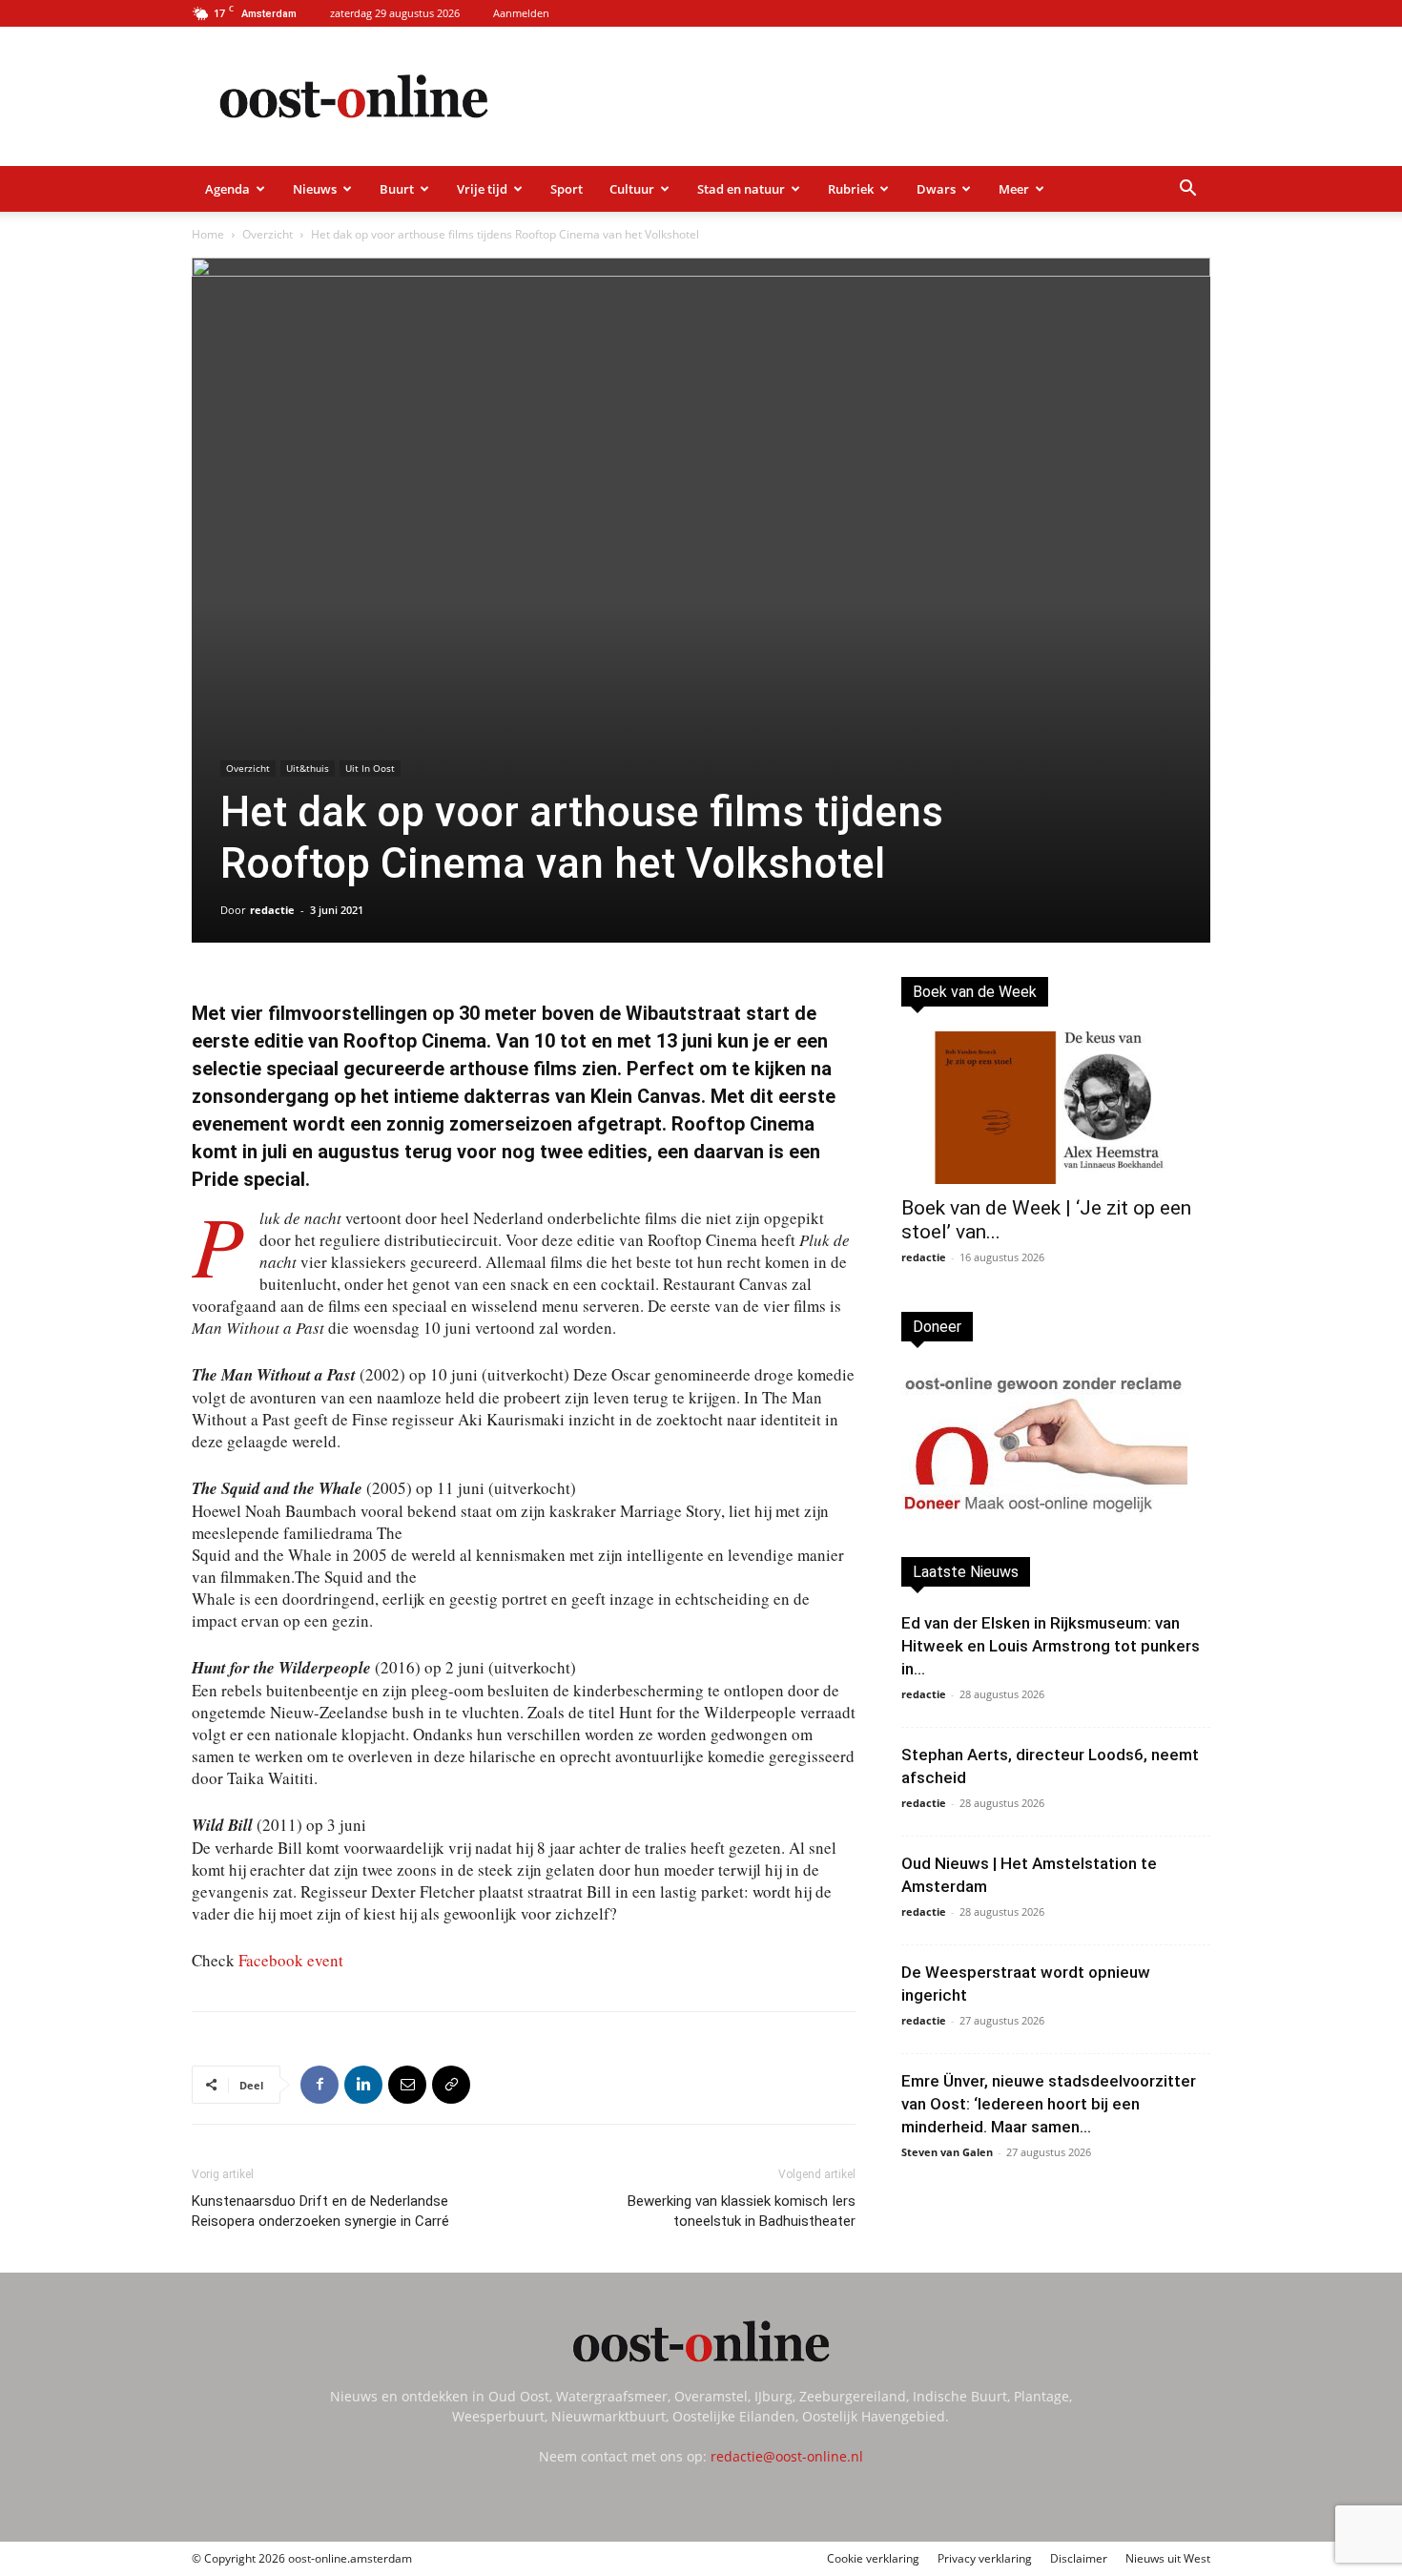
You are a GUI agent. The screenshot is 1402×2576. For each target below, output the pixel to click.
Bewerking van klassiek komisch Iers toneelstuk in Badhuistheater (742, 2211)
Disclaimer (1079, 2558)
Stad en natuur (741, 189)
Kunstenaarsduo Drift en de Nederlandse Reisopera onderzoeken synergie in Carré (320, 2211)
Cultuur (632, 189)
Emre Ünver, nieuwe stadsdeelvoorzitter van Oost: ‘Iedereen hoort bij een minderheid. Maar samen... (1049, 2104)
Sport (567, 189)
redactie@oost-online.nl (787, 2456)
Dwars (936, 189)
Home (208, 234)
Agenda (227, 189)
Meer (1014, 189)
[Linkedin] (363, 2085)
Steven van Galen (947, 2152)
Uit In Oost (370, 768)
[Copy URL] (451, 2085)
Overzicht (268, 234)
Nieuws (315, 189)
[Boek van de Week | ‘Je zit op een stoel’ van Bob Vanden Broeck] (1056, 1108)
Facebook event (291, 1960)
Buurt (397, 189)
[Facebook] (320, 2085)
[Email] (407, 2085)
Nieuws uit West (1168, 2558)
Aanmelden (521, 13)
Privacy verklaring (985, 2558)
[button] (1187, 190)
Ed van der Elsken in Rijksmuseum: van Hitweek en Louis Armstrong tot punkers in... (1051, 1646)
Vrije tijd (482, 189)
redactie (272, 910)
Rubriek (851, 189)
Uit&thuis (308, 768)
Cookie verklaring (873, 2558)
